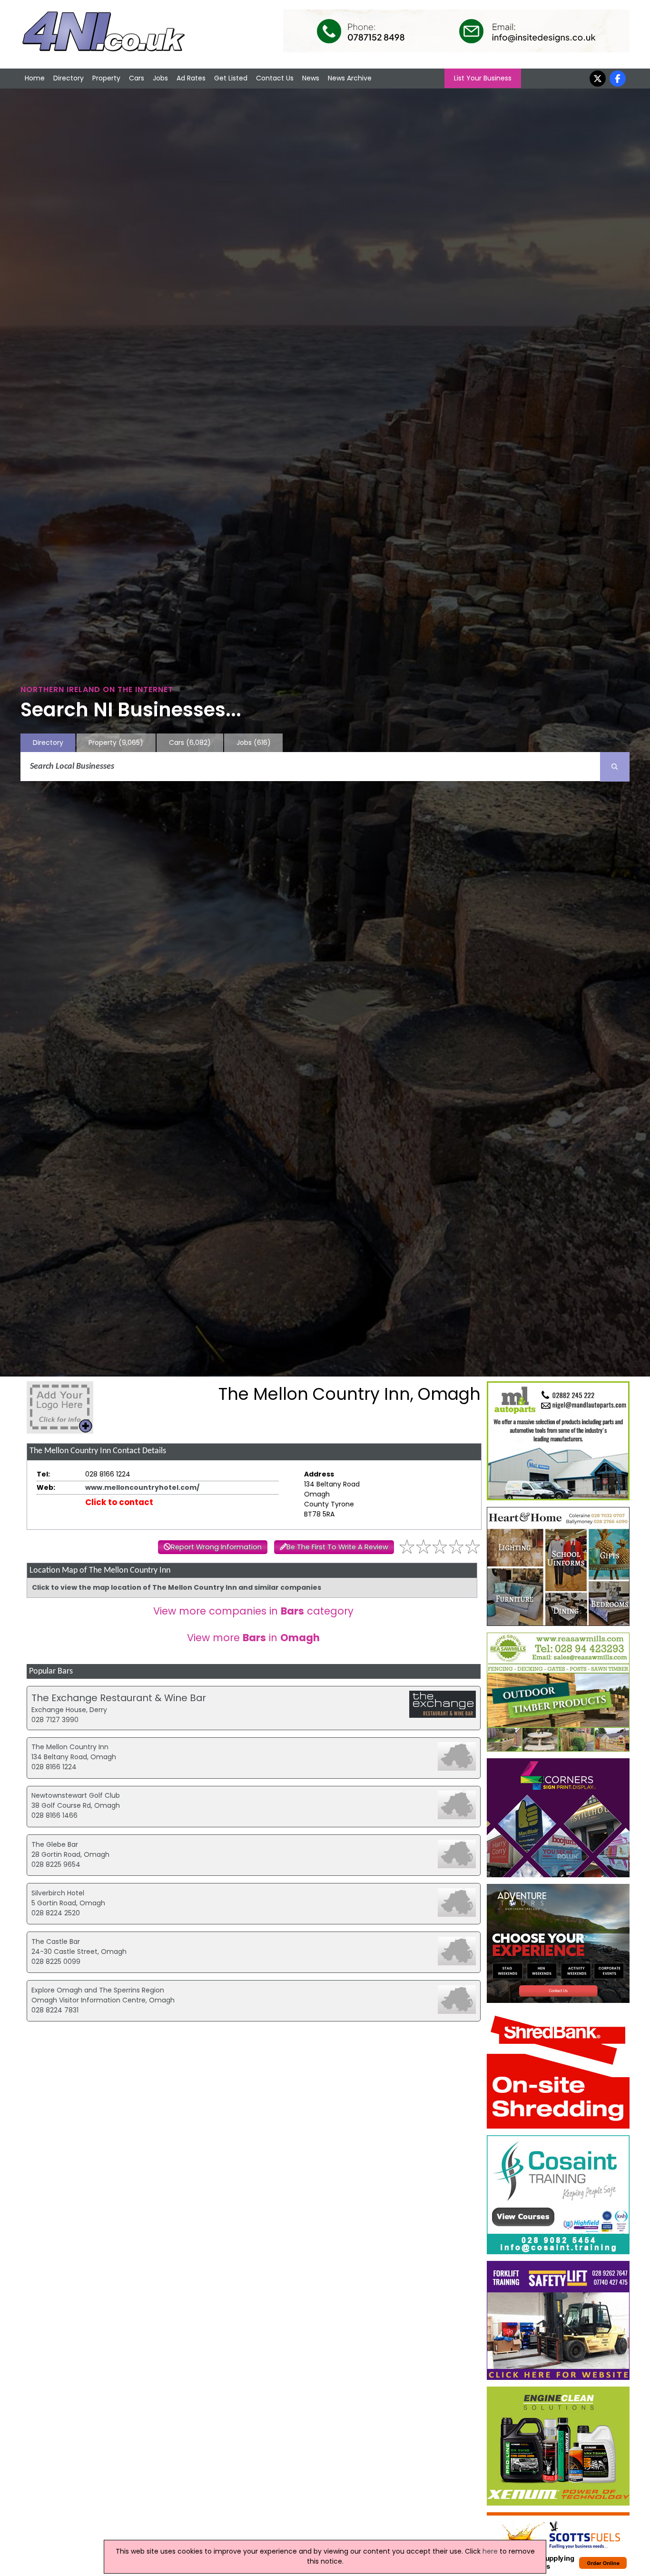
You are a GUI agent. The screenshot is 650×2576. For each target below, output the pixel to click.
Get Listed (231, 78)
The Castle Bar (56, 1942)
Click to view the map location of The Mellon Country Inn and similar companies (177, 1587)
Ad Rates (191, 78)
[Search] (615, 767)
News (311, 78)
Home (35, 78)
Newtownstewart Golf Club (76, 1795)
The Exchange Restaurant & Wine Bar (119, 1698)
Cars (137, 78)
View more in (253, 1638)
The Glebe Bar (55, 1844)
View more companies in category (253, 1611)
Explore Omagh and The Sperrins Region (98, 1990)
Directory (69, 78)
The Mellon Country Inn (70, 1747)
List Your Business (483, 78)
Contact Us (275, 78)
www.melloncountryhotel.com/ (142, 1487)
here (490, 2551)
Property (106, 78)
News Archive (350, 78)
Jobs (160, 78)
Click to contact (119, 1502)
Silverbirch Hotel (58, 1893)
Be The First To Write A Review (337, 1547)
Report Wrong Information (216, 1547)
